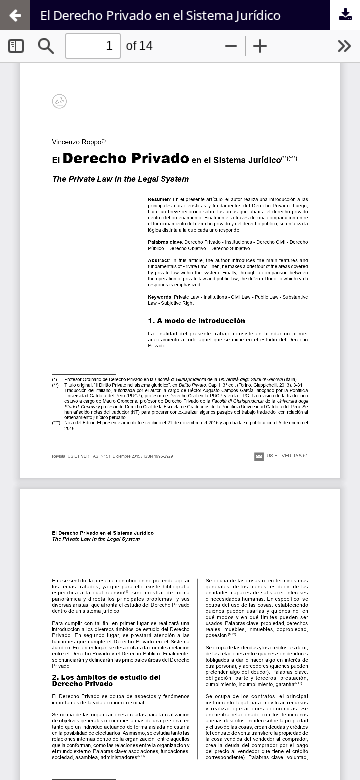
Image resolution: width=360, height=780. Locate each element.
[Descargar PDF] (345, 15)
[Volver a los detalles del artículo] (15, 15)
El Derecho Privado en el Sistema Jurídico (160, 15)
